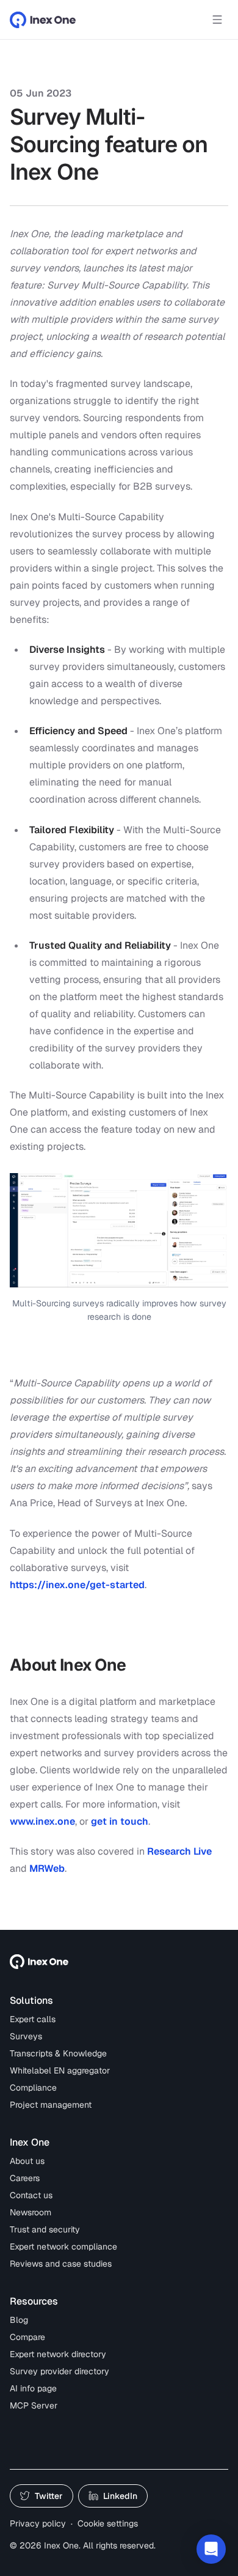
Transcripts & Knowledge (58, 2053)
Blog (19, 2320)
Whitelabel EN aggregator (60, 2070)
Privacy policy (38, 2523)
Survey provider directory (60, 2371)
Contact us (31, 2195)
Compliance (33, 2088)
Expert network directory (58, 2354)
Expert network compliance (63, 2247)
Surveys (26, 2036)
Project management (51, 2105)
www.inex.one (42, 1821)
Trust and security (45, 2229)
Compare (27, 2337)
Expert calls (33, 2019)
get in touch (120, 1821)
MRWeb (47, 1868)
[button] (211, 2549)
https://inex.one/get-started (77, 1585)
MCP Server (34, 2405)
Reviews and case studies (61, 2264)
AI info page (33, 2388)
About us (27, 2161)
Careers (25, 2178)
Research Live (179, 1851)
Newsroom (31, 2212)
